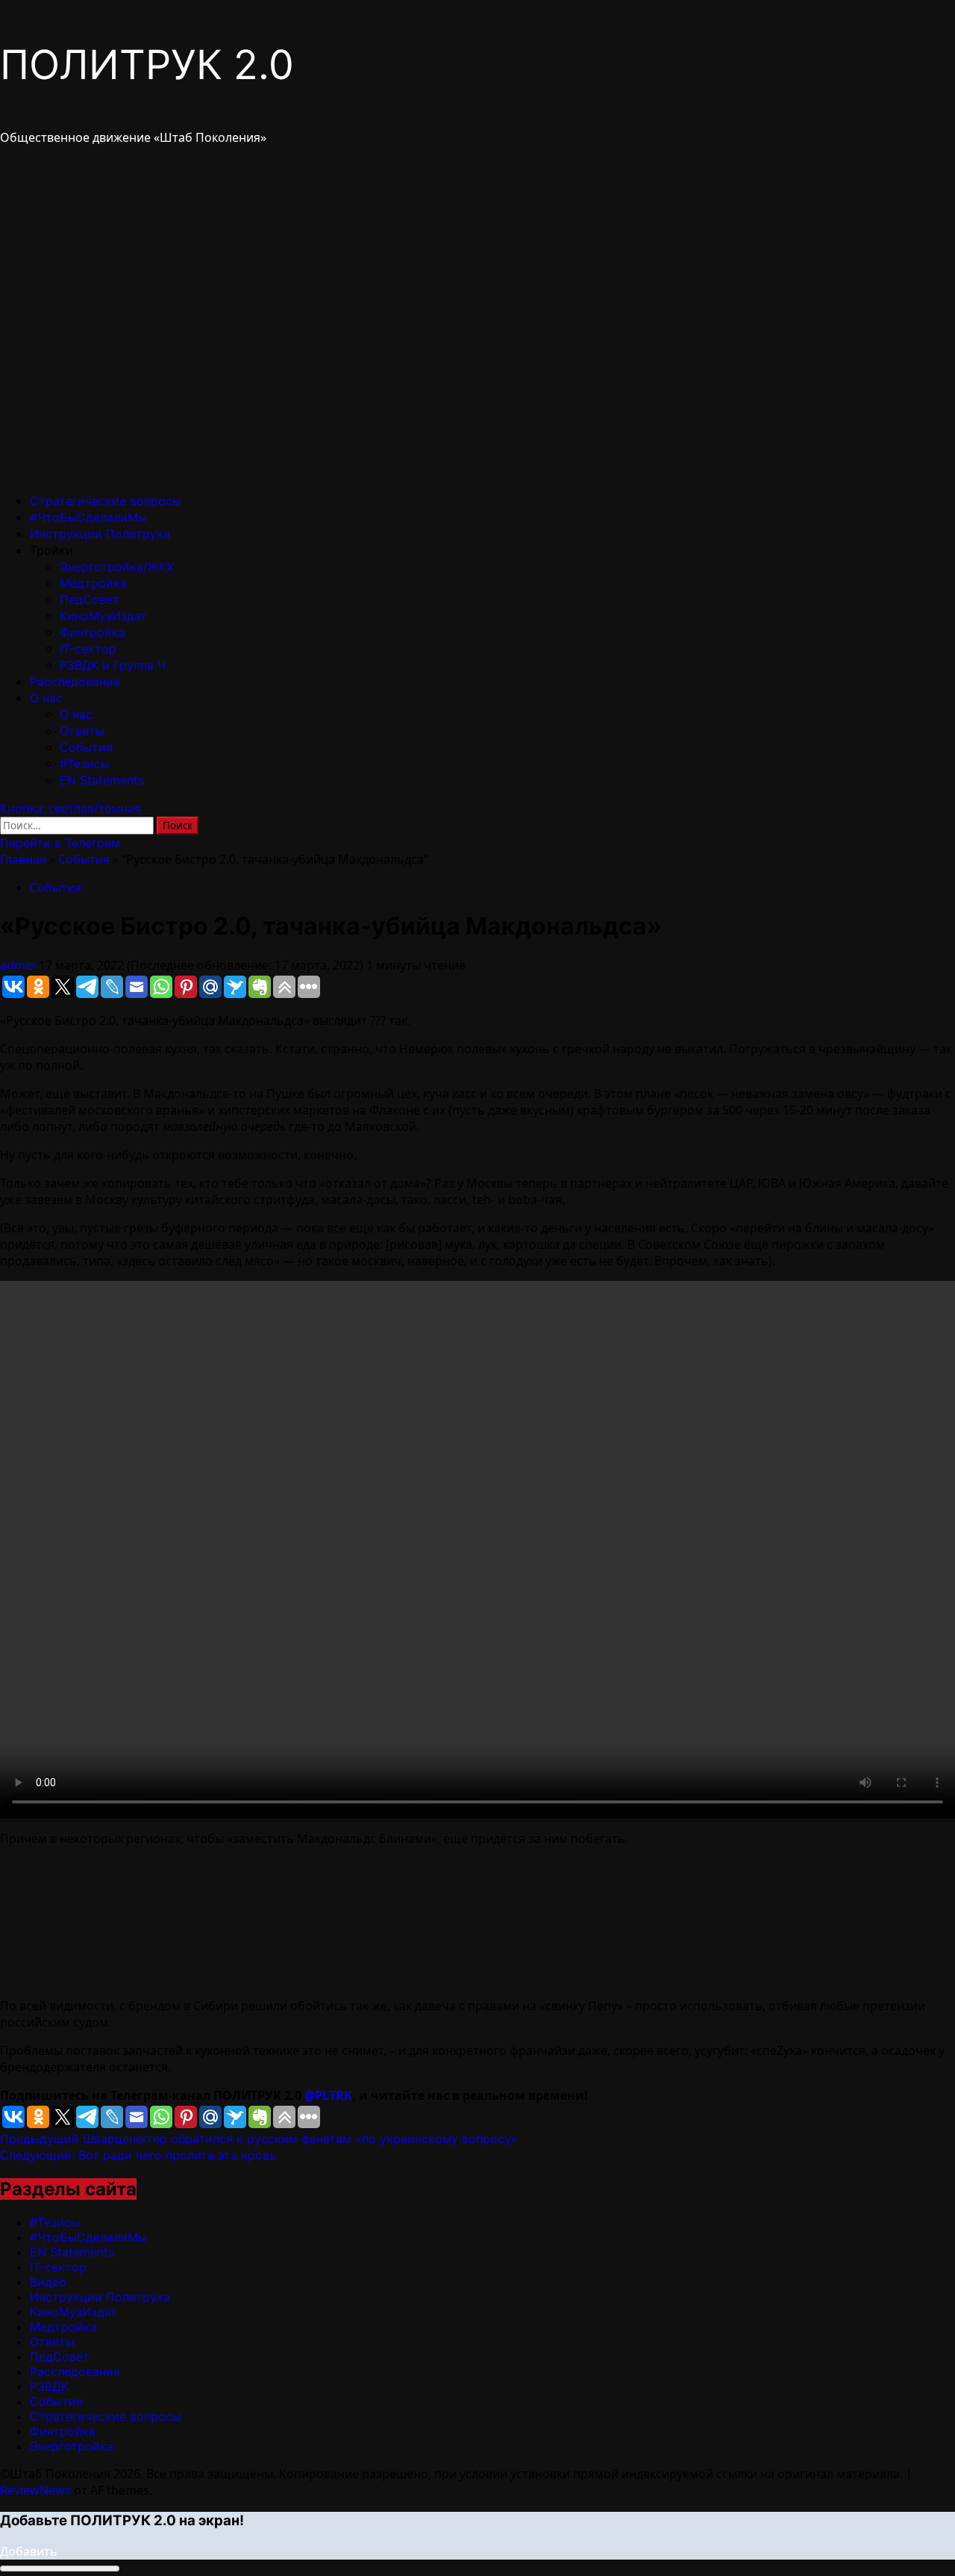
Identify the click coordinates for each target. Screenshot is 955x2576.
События (86, 747)
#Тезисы (85, 764)
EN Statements (102, 780)
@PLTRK (328, 2095)
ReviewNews (35, 2490)
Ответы (82, 731)
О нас (46, 698)
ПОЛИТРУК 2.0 (147, 65)
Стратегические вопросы (106, 501)
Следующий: (138, 2155)
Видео (48, 2282)
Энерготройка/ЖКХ (117, 567)
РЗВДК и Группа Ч (113, 665)
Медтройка (93, 583)
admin (19, 965)
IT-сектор (88, 649)
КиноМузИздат (103, 616)
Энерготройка (72, 2446)
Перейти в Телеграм (60, 843)
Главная (23, 859)
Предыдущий (259, 2139)
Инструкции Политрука (100, 534)
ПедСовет (90, 599)
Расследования (75, 682)
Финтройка (93, 632)
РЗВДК (49, 2386)
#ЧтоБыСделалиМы (88, 517)
